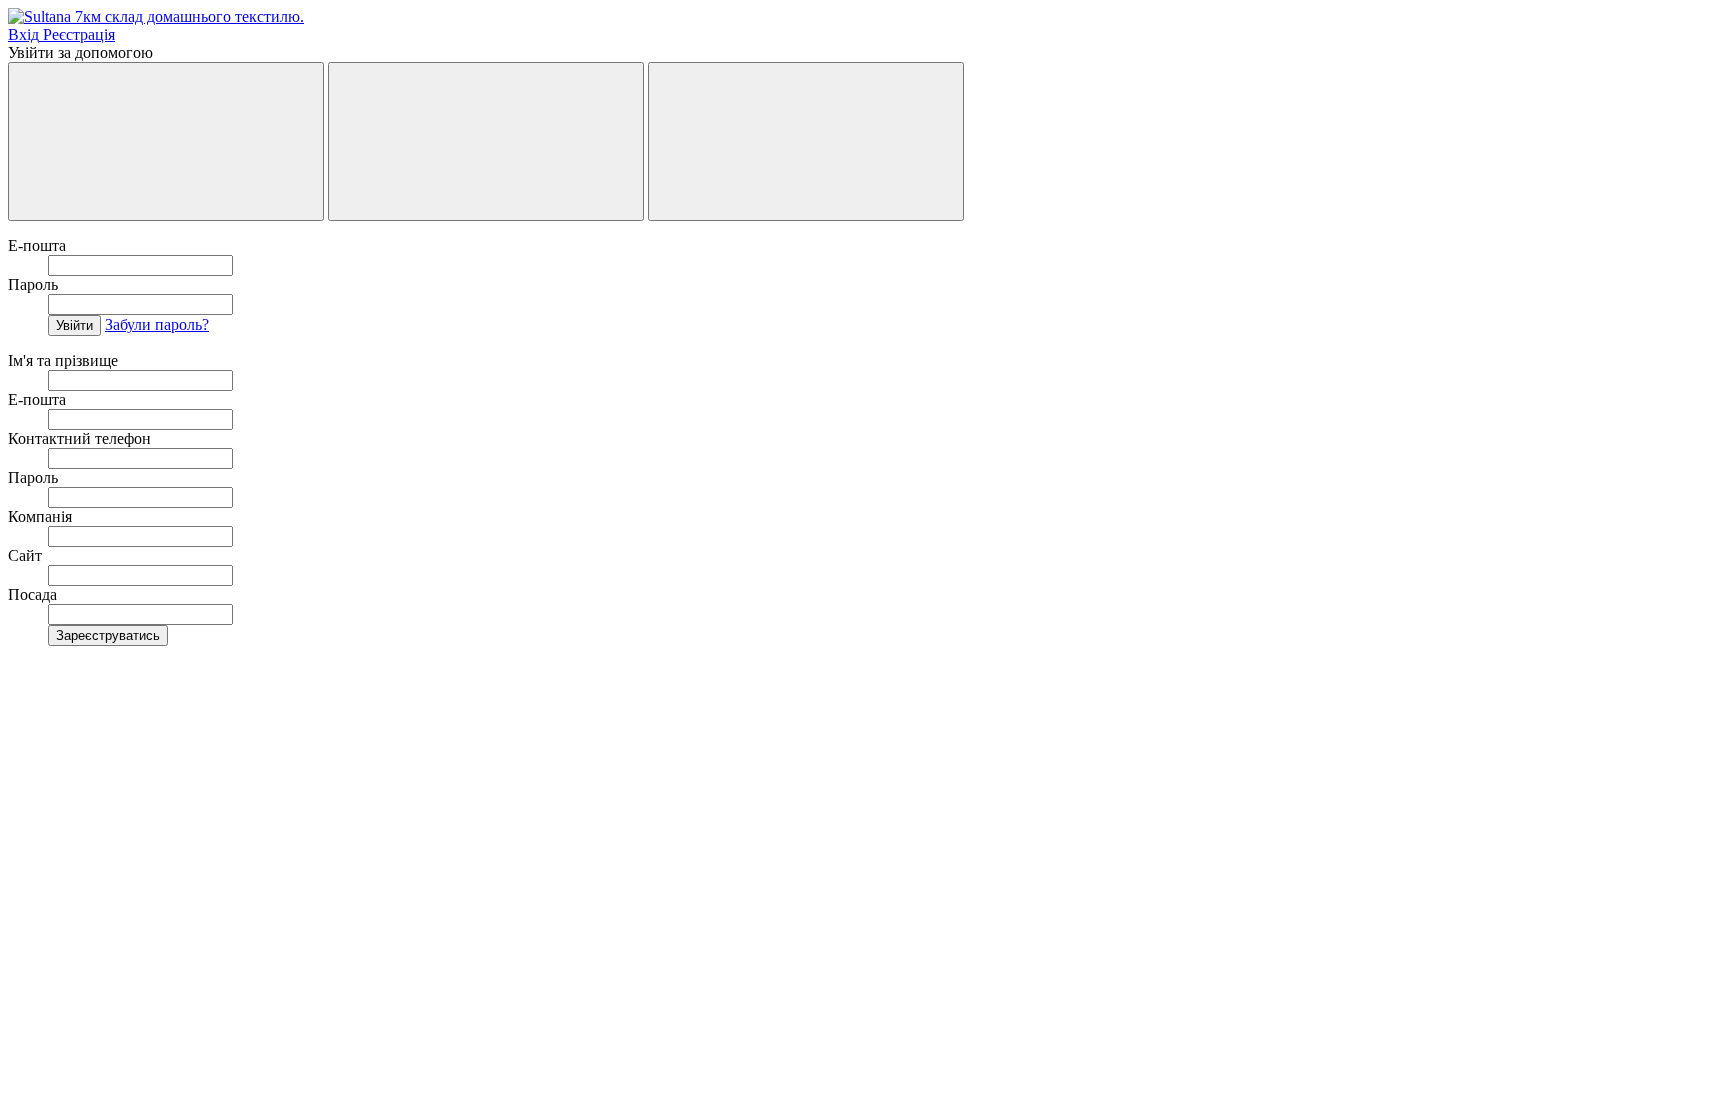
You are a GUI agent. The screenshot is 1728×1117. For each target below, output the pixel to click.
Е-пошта (37, 245)
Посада (32, 594)
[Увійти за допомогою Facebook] (166, 141)
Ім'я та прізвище (63, 360)
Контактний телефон (79, 438)
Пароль (33, 284)
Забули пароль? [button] (157, 324)
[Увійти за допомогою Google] (486, 141)
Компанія (40, 516)
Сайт (25, 555)
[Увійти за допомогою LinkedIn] (806, 141)
